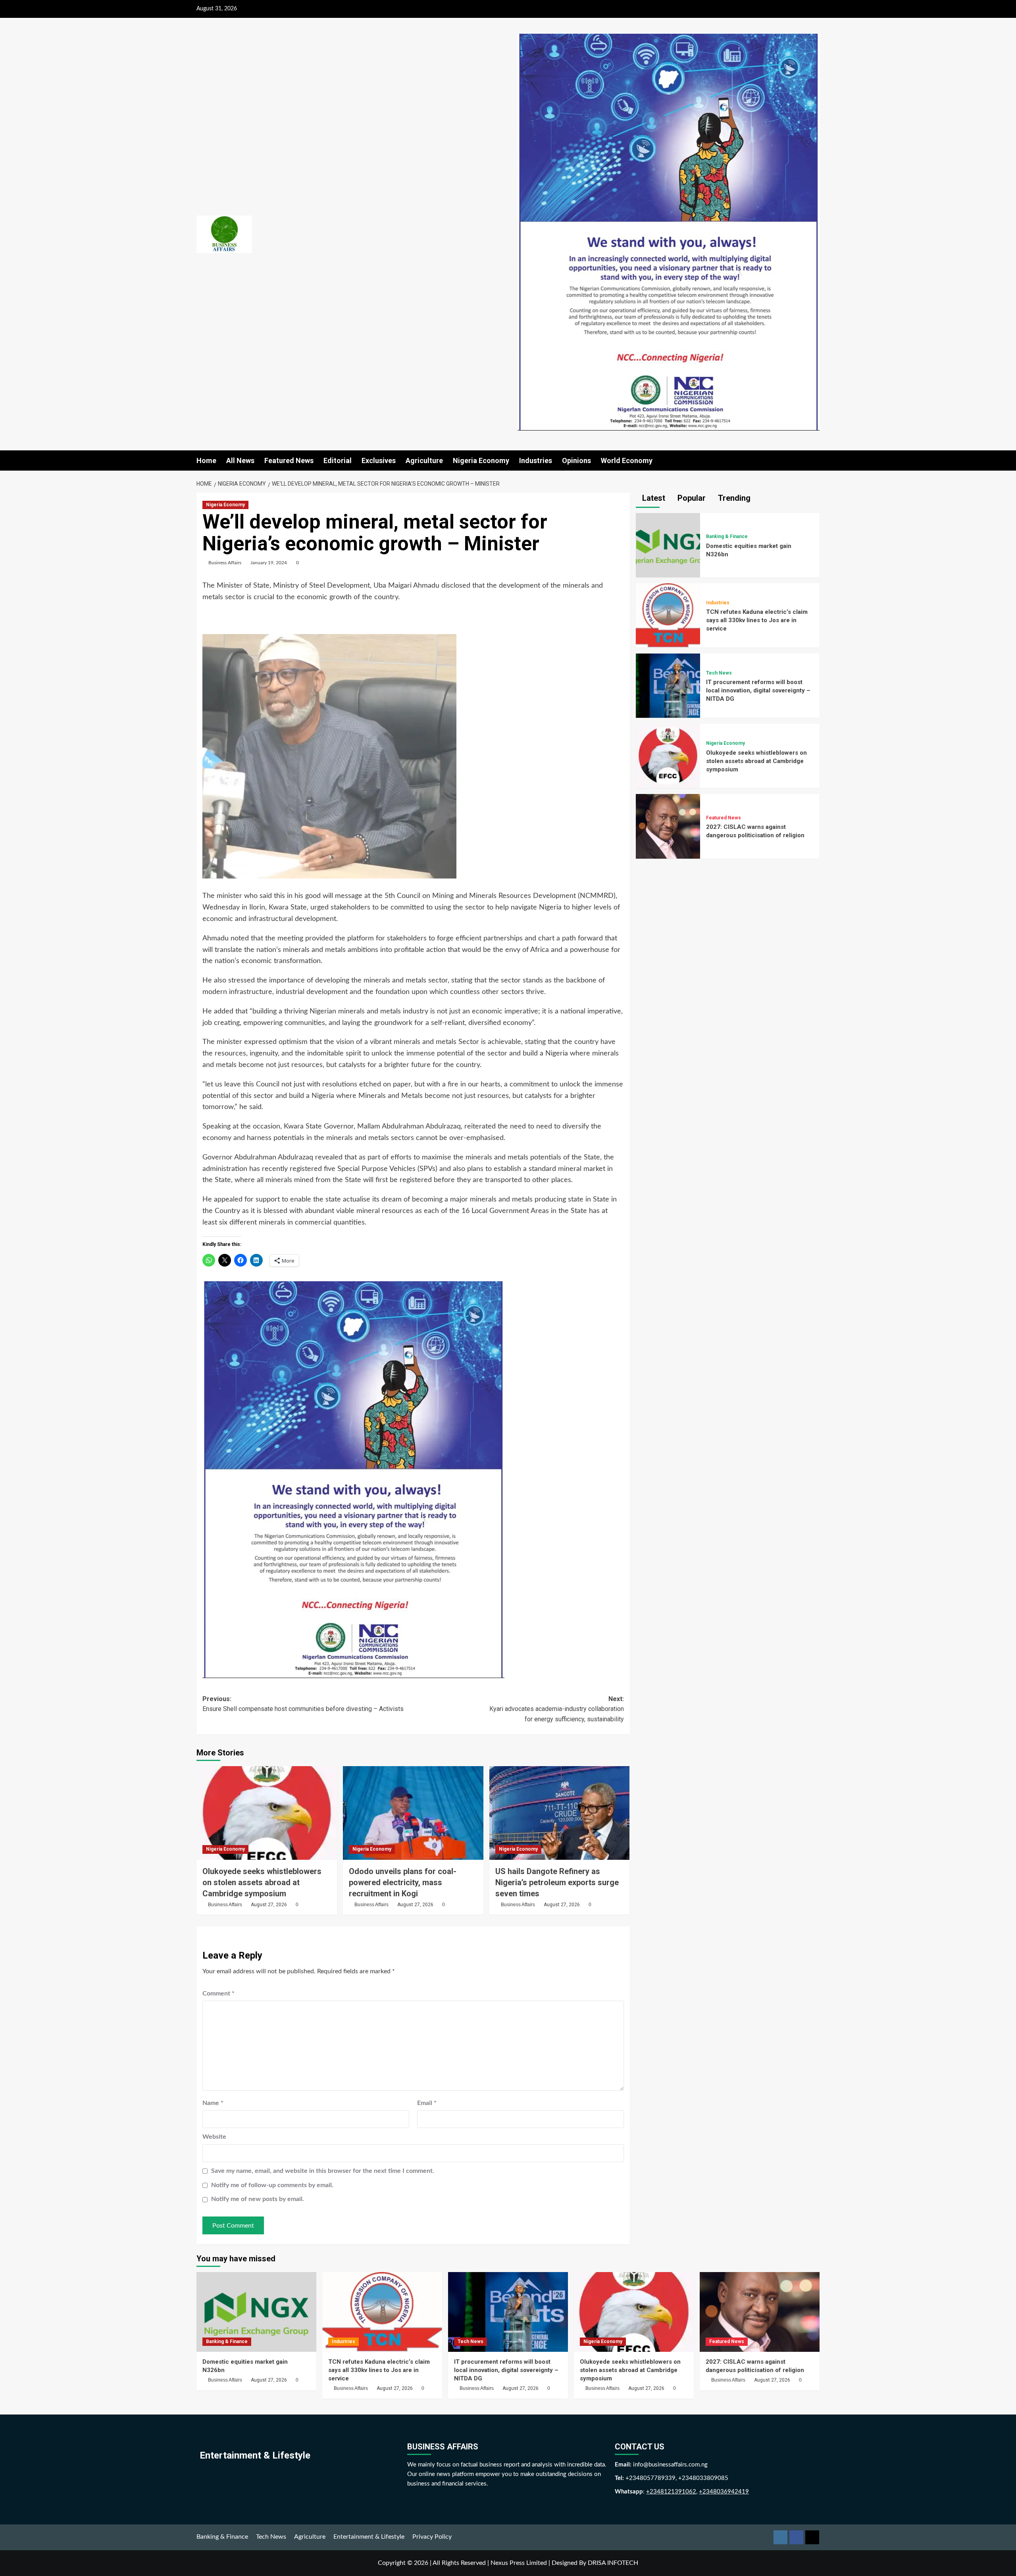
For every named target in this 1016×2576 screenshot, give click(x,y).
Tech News (719, 673)
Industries (536, 460)
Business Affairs (225, 563)
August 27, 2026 (269, 1905)
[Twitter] (812, 2537)
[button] (815, 460)
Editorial (338, 460)
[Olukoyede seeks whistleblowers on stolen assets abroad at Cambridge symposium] (267, 1813)
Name (213, 2103)
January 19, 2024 (269, 563)
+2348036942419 (724, 2492)
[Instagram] (780, 2537)
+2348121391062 (671, 2492)
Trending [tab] (733, 498)
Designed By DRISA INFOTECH (595, 2563)
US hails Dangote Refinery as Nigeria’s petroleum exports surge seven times (557, 1882)
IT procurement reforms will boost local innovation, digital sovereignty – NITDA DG (758, 690)
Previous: (303, 1704)
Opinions (576, 460)
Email (427, 2103)
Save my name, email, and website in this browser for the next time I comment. (323, 2171)
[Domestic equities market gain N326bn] (668, 545)
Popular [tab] (691, 498)
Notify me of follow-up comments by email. (272, 2185)
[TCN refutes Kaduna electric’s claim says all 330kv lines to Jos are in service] (668, 615)
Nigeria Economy (481, 460)
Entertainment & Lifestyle (369, 2537)
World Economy (627, 460)
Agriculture (424, 460)
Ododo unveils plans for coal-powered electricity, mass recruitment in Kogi (403, 1882)
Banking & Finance (727, 536)
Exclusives (379, 460)
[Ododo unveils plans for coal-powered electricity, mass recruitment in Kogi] (413, 1813)
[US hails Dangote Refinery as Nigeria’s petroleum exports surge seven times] (560, 1813)
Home (206, 460)
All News (240, 460)
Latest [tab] (653, 498)
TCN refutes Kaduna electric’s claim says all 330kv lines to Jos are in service (757, 620)
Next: (557, 1709)
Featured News (289, 460)
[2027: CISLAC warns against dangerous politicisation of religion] (668, 826)
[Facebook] (796, 2537)
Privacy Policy (432, 2537)
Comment (218, 1994)
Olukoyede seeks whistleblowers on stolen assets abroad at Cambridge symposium (262, 1882)
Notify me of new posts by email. (258, 2199)
